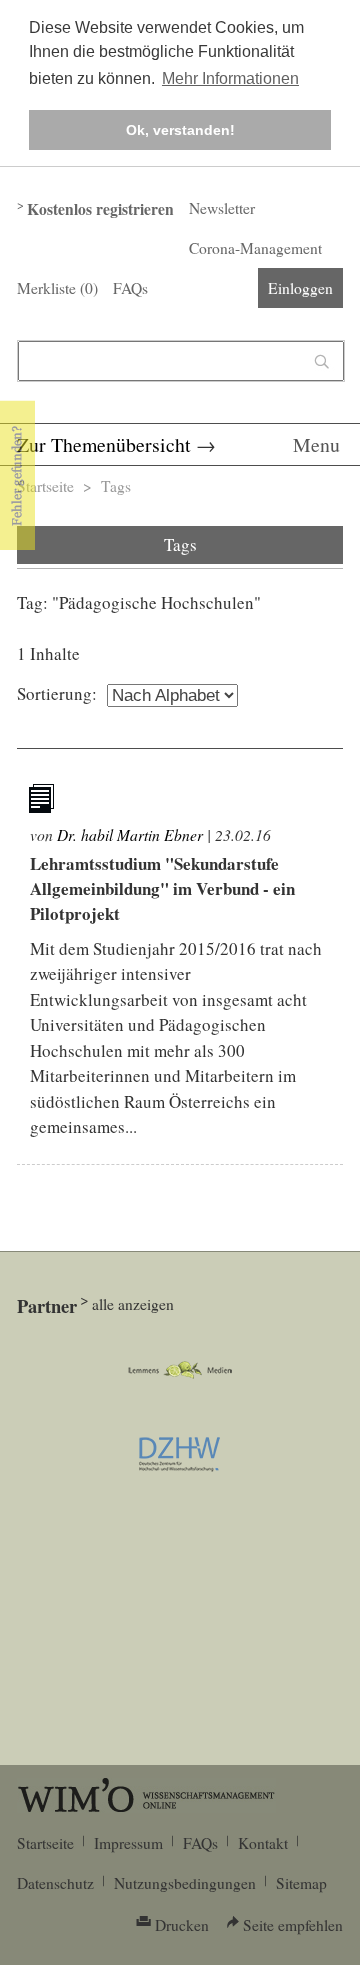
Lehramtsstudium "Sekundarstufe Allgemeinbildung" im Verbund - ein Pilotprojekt (162, 888)
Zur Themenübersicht (104, 444)
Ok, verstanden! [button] (180, 130)
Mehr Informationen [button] (230, 78)
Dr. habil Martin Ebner (130, 834)
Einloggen (300, 288)
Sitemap (301, 1883)
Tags (116, 486)
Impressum (128, 1843)
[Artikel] (44, 802)
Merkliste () (57, 288)
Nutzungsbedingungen (185, 1883)
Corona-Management (255, 248)
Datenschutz (55, 1883)
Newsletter (222, 208)
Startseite (45, 486)
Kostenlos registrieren (100, 209)
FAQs (130, 288)
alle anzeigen (133, 1304)
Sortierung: (57, 693)
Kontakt (263, 1843)
